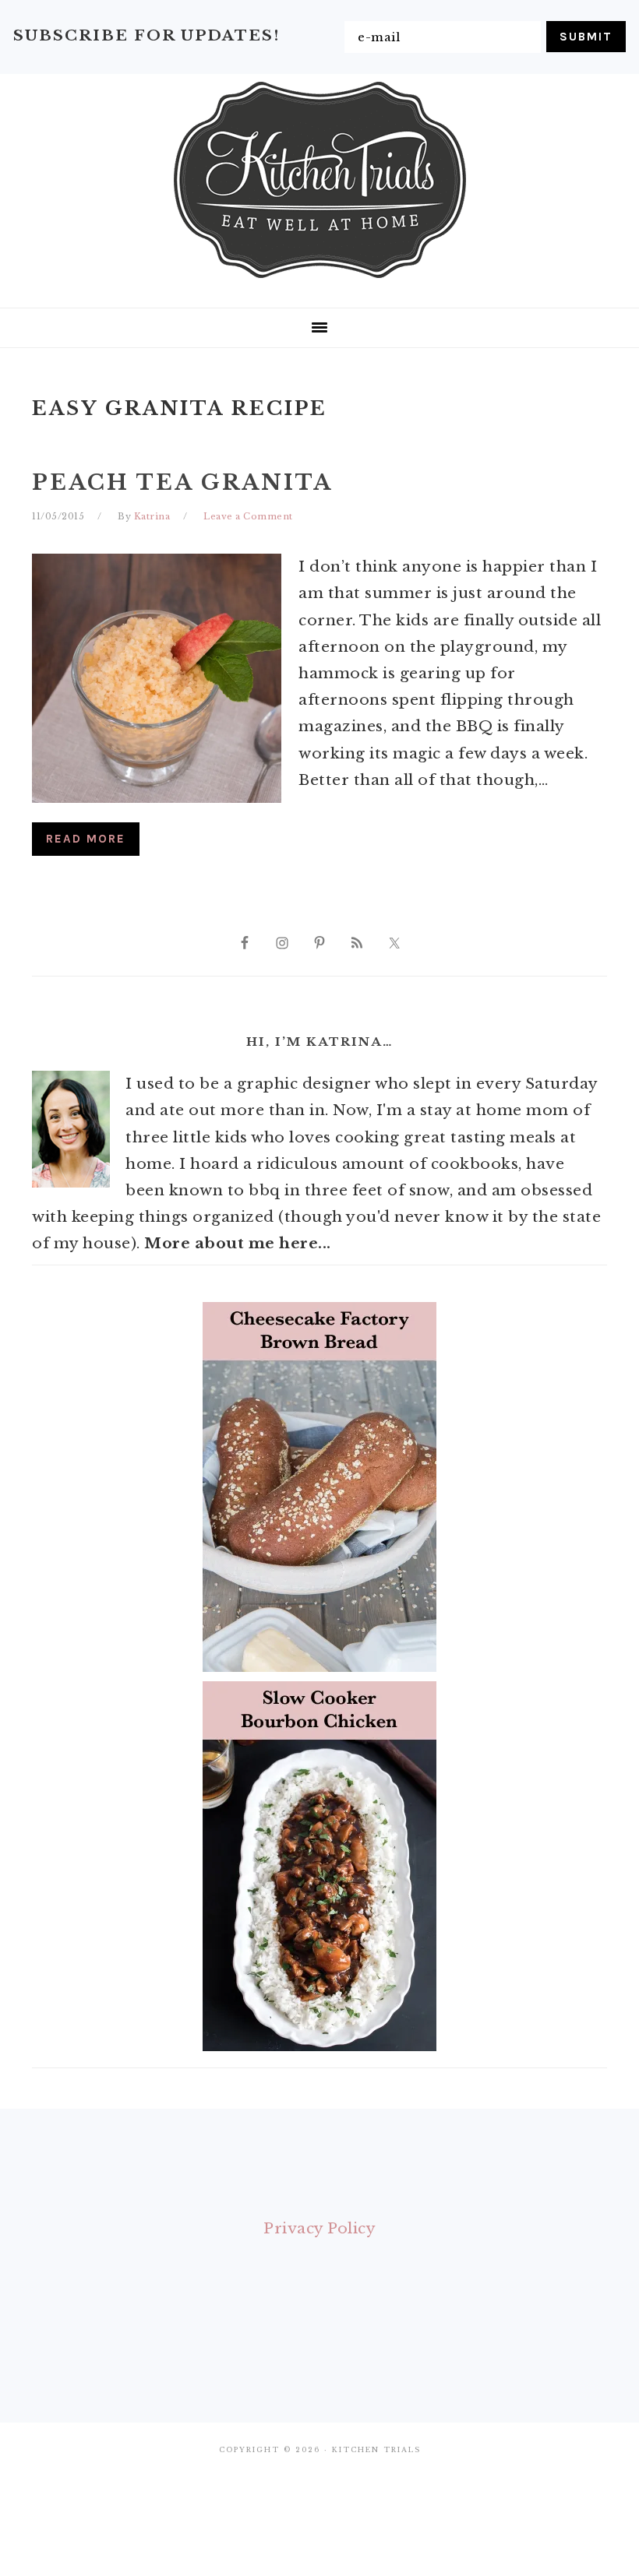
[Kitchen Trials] (320, 281)
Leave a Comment (248, 516)
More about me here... (238, 1243)
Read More (86, 839)
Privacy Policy (319, 2228)
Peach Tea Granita (182, 482)
